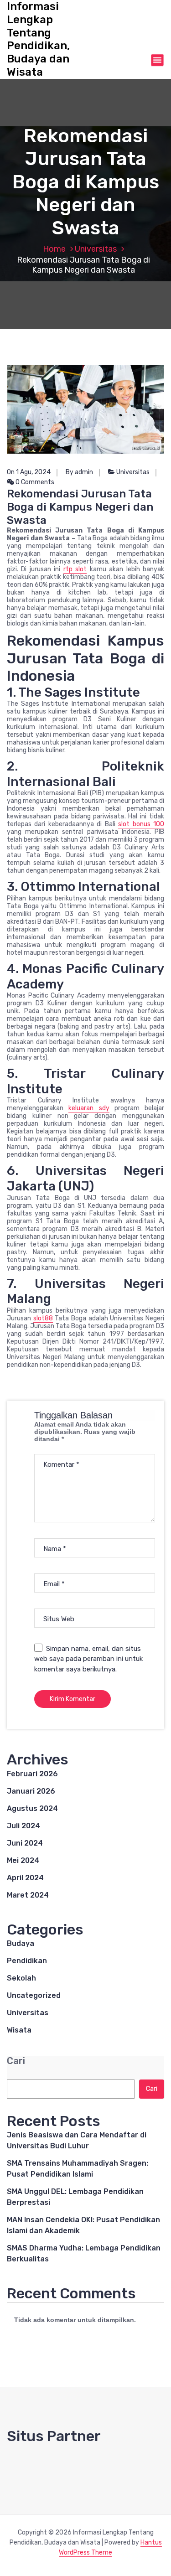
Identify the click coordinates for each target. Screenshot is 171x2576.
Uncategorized (34, 1995)
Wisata (19, 2030)
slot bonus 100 (141, 824)
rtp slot (75, 569)
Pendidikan (27, 1961)
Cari (16, 2061)
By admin (79, 472)
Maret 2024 (28, 1895)
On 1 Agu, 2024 (29, 472)
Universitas (96, 249)
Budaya (21, 1943)
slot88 (43, 1318)
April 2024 (25, 1878)
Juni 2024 (25, 1843)
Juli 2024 (23, 1826)
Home (54, 249)
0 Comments (34, 482)
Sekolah (21, 1978)
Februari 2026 (32, 1774)
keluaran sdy (89, 1108)
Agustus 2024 (32, 1808)
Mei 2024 (23, 1860)
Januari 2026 (31, 1791)
